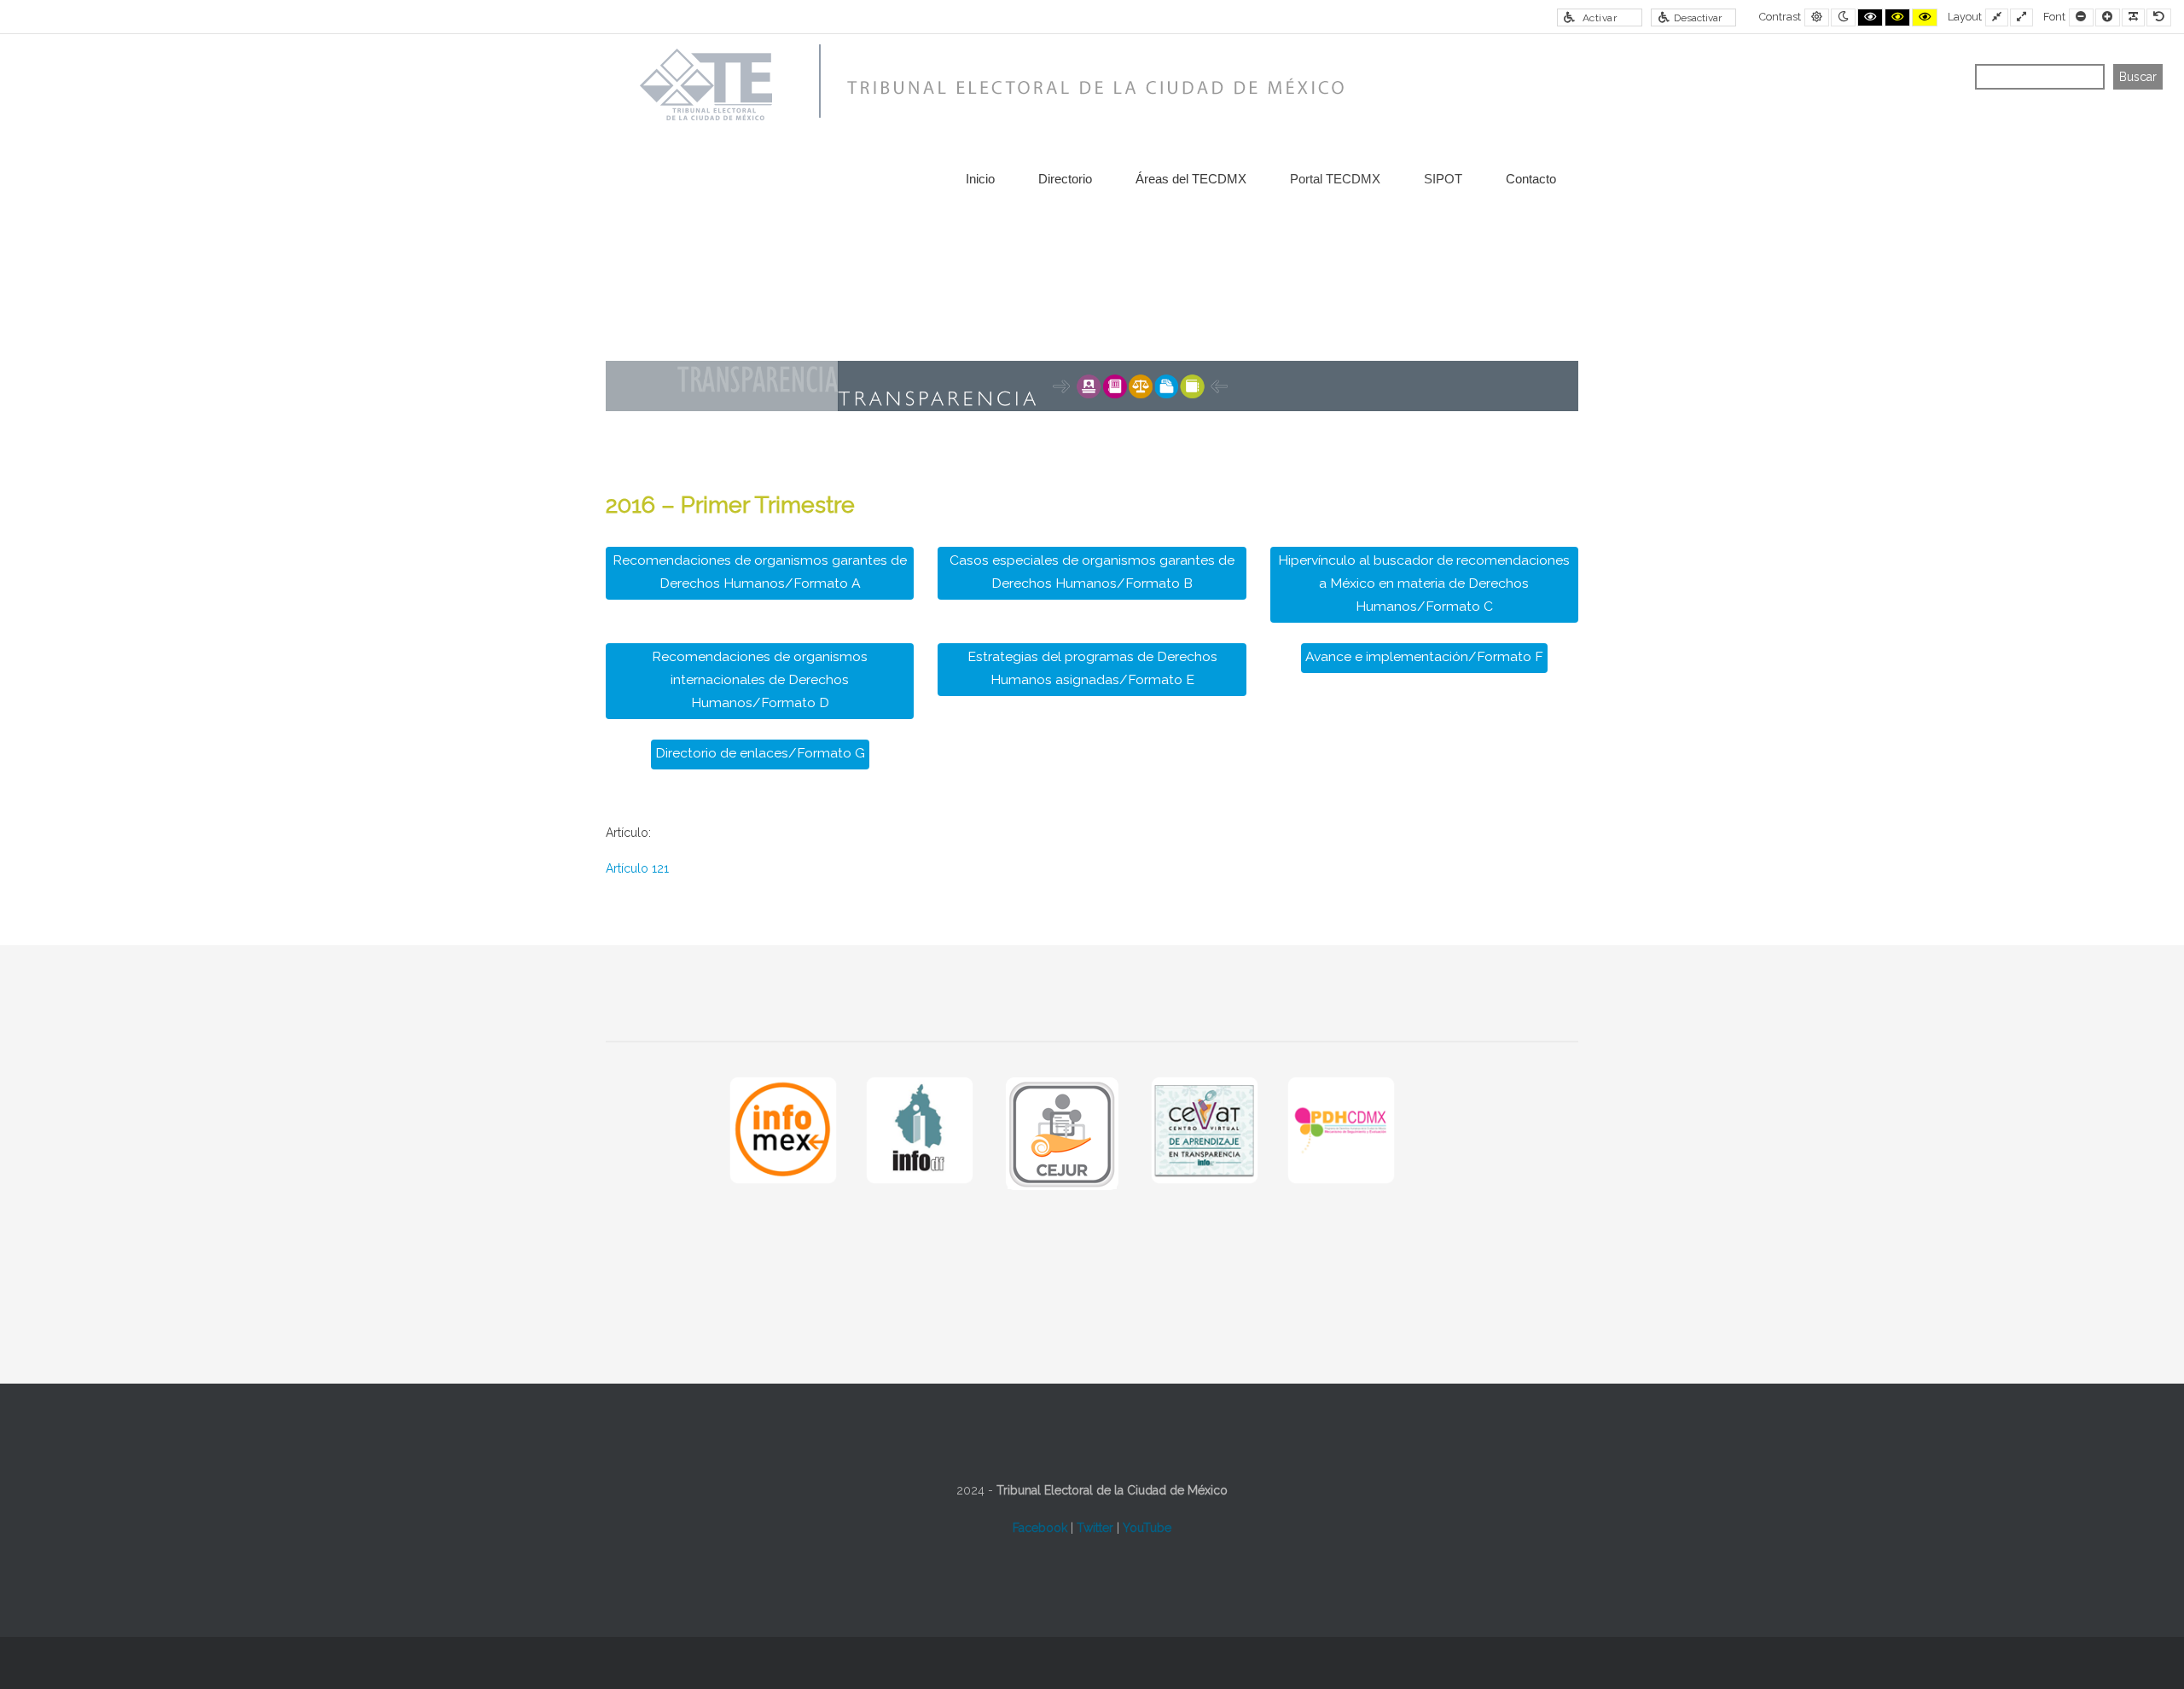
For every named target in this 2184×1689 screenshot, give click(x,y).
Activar (1600, 18)
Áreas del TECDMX (1191, 179)
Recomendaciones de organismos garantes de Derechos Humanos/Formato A (760, 572)
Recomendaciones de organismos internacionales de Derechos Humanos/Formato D (760, 679)
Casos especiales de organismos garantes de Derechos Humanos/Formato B (1092, 572)
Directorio (1065, 179)
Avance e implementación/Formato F (1424, 656)
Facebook (1040, 1528)
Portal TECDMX (1335, 179)
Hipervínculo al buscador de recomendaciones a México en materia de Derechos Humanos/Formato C (1424, 583)
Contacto (1531, 179)
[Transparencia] (985, 85)
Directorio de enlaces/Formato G (760, 753)
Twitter (1095, 1528)
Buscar (2138, 77)
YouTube (1147, 1528)
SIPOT (1443, 179)
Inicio (980, 179)
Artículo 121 (637, 868)
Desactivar (1698, 18)
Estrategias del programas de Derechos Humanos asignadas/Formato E (1092, 668)
